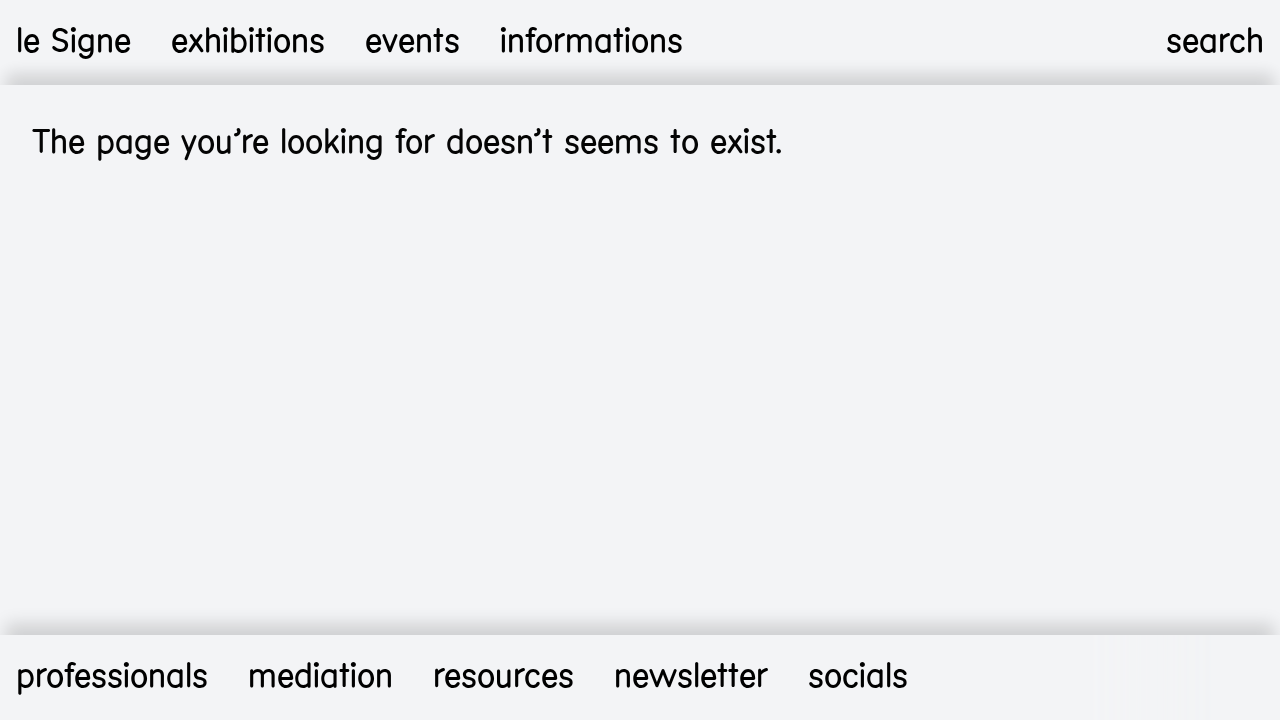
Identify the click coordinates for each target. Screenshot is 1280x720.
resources (503, 676)
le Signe (73, 41)
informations (591, 41)
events (412, 41)
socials (858, 676)
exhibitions (248, 41)
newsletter (691, 676)
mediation (320, 676)
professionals (112, 676)
